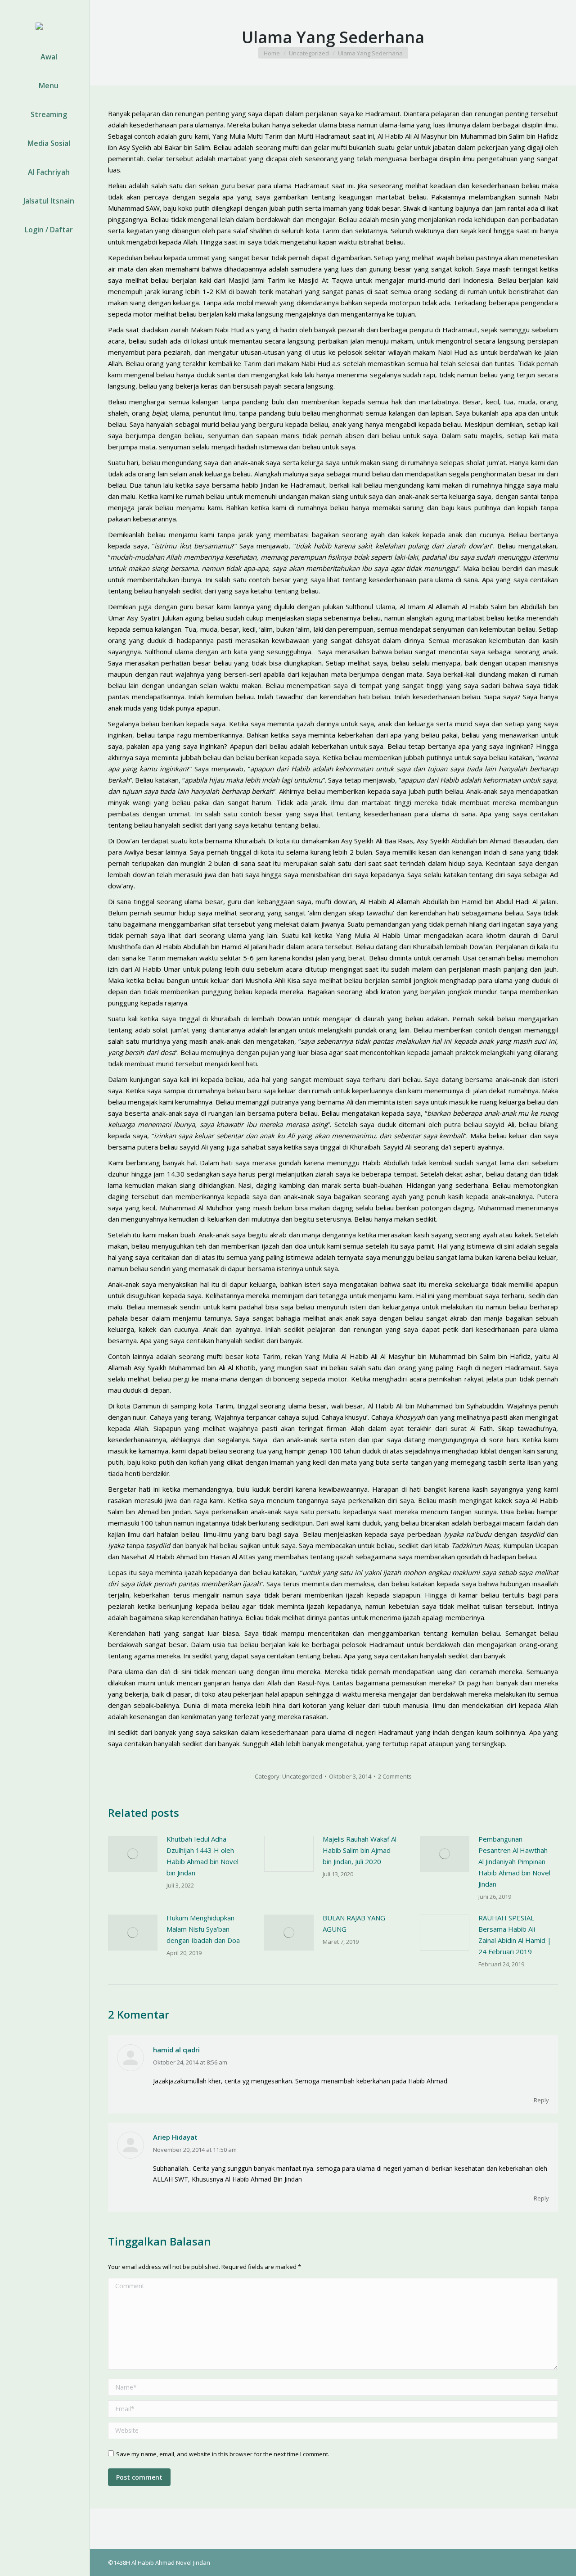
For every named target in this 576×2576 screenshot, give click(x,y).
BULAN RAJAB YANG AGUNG (354, 1923)
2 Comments (395, 1776)
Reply (541, 2100)
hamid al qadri (176, 2050)
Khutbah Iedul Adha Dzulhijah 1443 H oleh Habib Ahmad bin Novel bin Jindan (202, 1856)
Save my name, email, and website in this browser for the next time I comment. (223, 2454)
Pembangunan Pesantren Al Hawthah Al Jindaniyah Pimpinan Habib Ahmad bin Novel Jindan (514, 1861)
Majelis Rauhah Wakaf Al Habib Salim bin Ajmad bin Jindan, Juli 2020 (360, 1850)
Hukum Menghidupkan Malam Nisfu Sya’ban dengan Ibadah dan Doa (203, 1929)
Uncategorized (302, 1776)
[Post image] (133, 1854)
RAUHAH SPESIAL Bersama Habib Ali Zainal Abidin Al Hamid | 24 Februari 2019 (515, 1935)
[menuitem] (45, 57)
